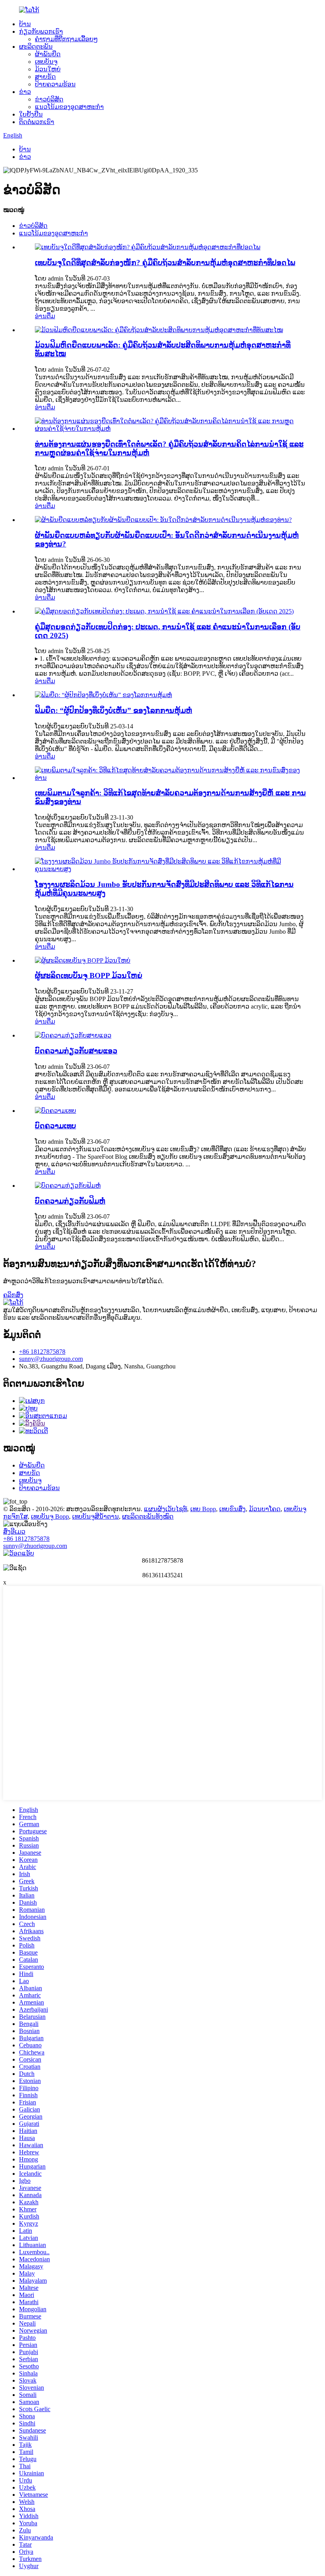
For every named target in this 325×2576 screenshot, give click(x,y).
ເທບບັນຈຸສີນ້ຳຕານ (96, 1516)
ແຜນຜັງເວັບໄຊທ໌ (165, 1509)
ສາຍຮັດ (45, 77)
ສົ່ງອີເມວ (14, 1532)
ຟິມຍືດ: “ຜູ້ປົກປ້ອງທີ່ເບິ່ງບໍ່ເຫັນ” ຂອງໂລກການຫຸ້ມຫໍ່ (114, 710)
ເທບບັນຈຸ (46, 62)
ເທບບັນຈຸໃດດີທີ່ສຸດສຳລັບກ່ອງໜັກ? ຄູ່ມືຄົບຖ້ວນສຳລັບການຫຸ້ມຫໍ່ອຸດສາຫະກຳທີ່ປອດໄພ (165, 263)
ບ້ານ (25, 24)
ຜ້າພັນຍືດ (48, 54)
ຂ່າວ (25, 92)
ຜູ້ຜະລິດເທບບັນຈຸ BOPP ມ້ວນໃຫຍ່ (89, 976)
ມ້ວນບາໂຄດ (265, 1509)
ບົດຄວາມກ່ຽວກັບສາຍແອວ (76, 1051)
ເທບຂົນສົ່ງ (232, 1509)
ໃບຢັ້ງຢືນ (31, 114)
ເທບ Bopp (203, 1509)
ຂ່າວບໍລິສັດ (49, 99)
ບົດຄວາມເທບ (55, 1126)
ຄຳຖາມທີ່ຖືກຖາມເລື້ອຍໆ (66, 39)
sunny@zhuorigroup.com (51, 1359)
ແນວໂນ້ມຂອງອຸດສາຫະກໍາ (69, 107)
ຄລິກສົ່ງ (13, 1295)
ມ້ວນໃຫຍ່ (48, 69)
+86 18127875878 (42, 1352)
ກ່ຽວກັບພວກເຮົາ (41, 32)
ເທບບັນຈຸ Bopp (50, 1516)
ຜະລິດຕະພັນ (36, 47)
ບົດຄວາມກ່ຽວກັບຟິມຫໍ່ (70, 1201)
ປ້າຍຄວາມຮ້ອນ (55, 84)
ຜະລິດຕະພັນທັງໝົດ (148, 1516)
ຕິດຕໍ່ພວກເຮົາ (37, 122)
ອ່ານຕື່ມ (45, 316)
